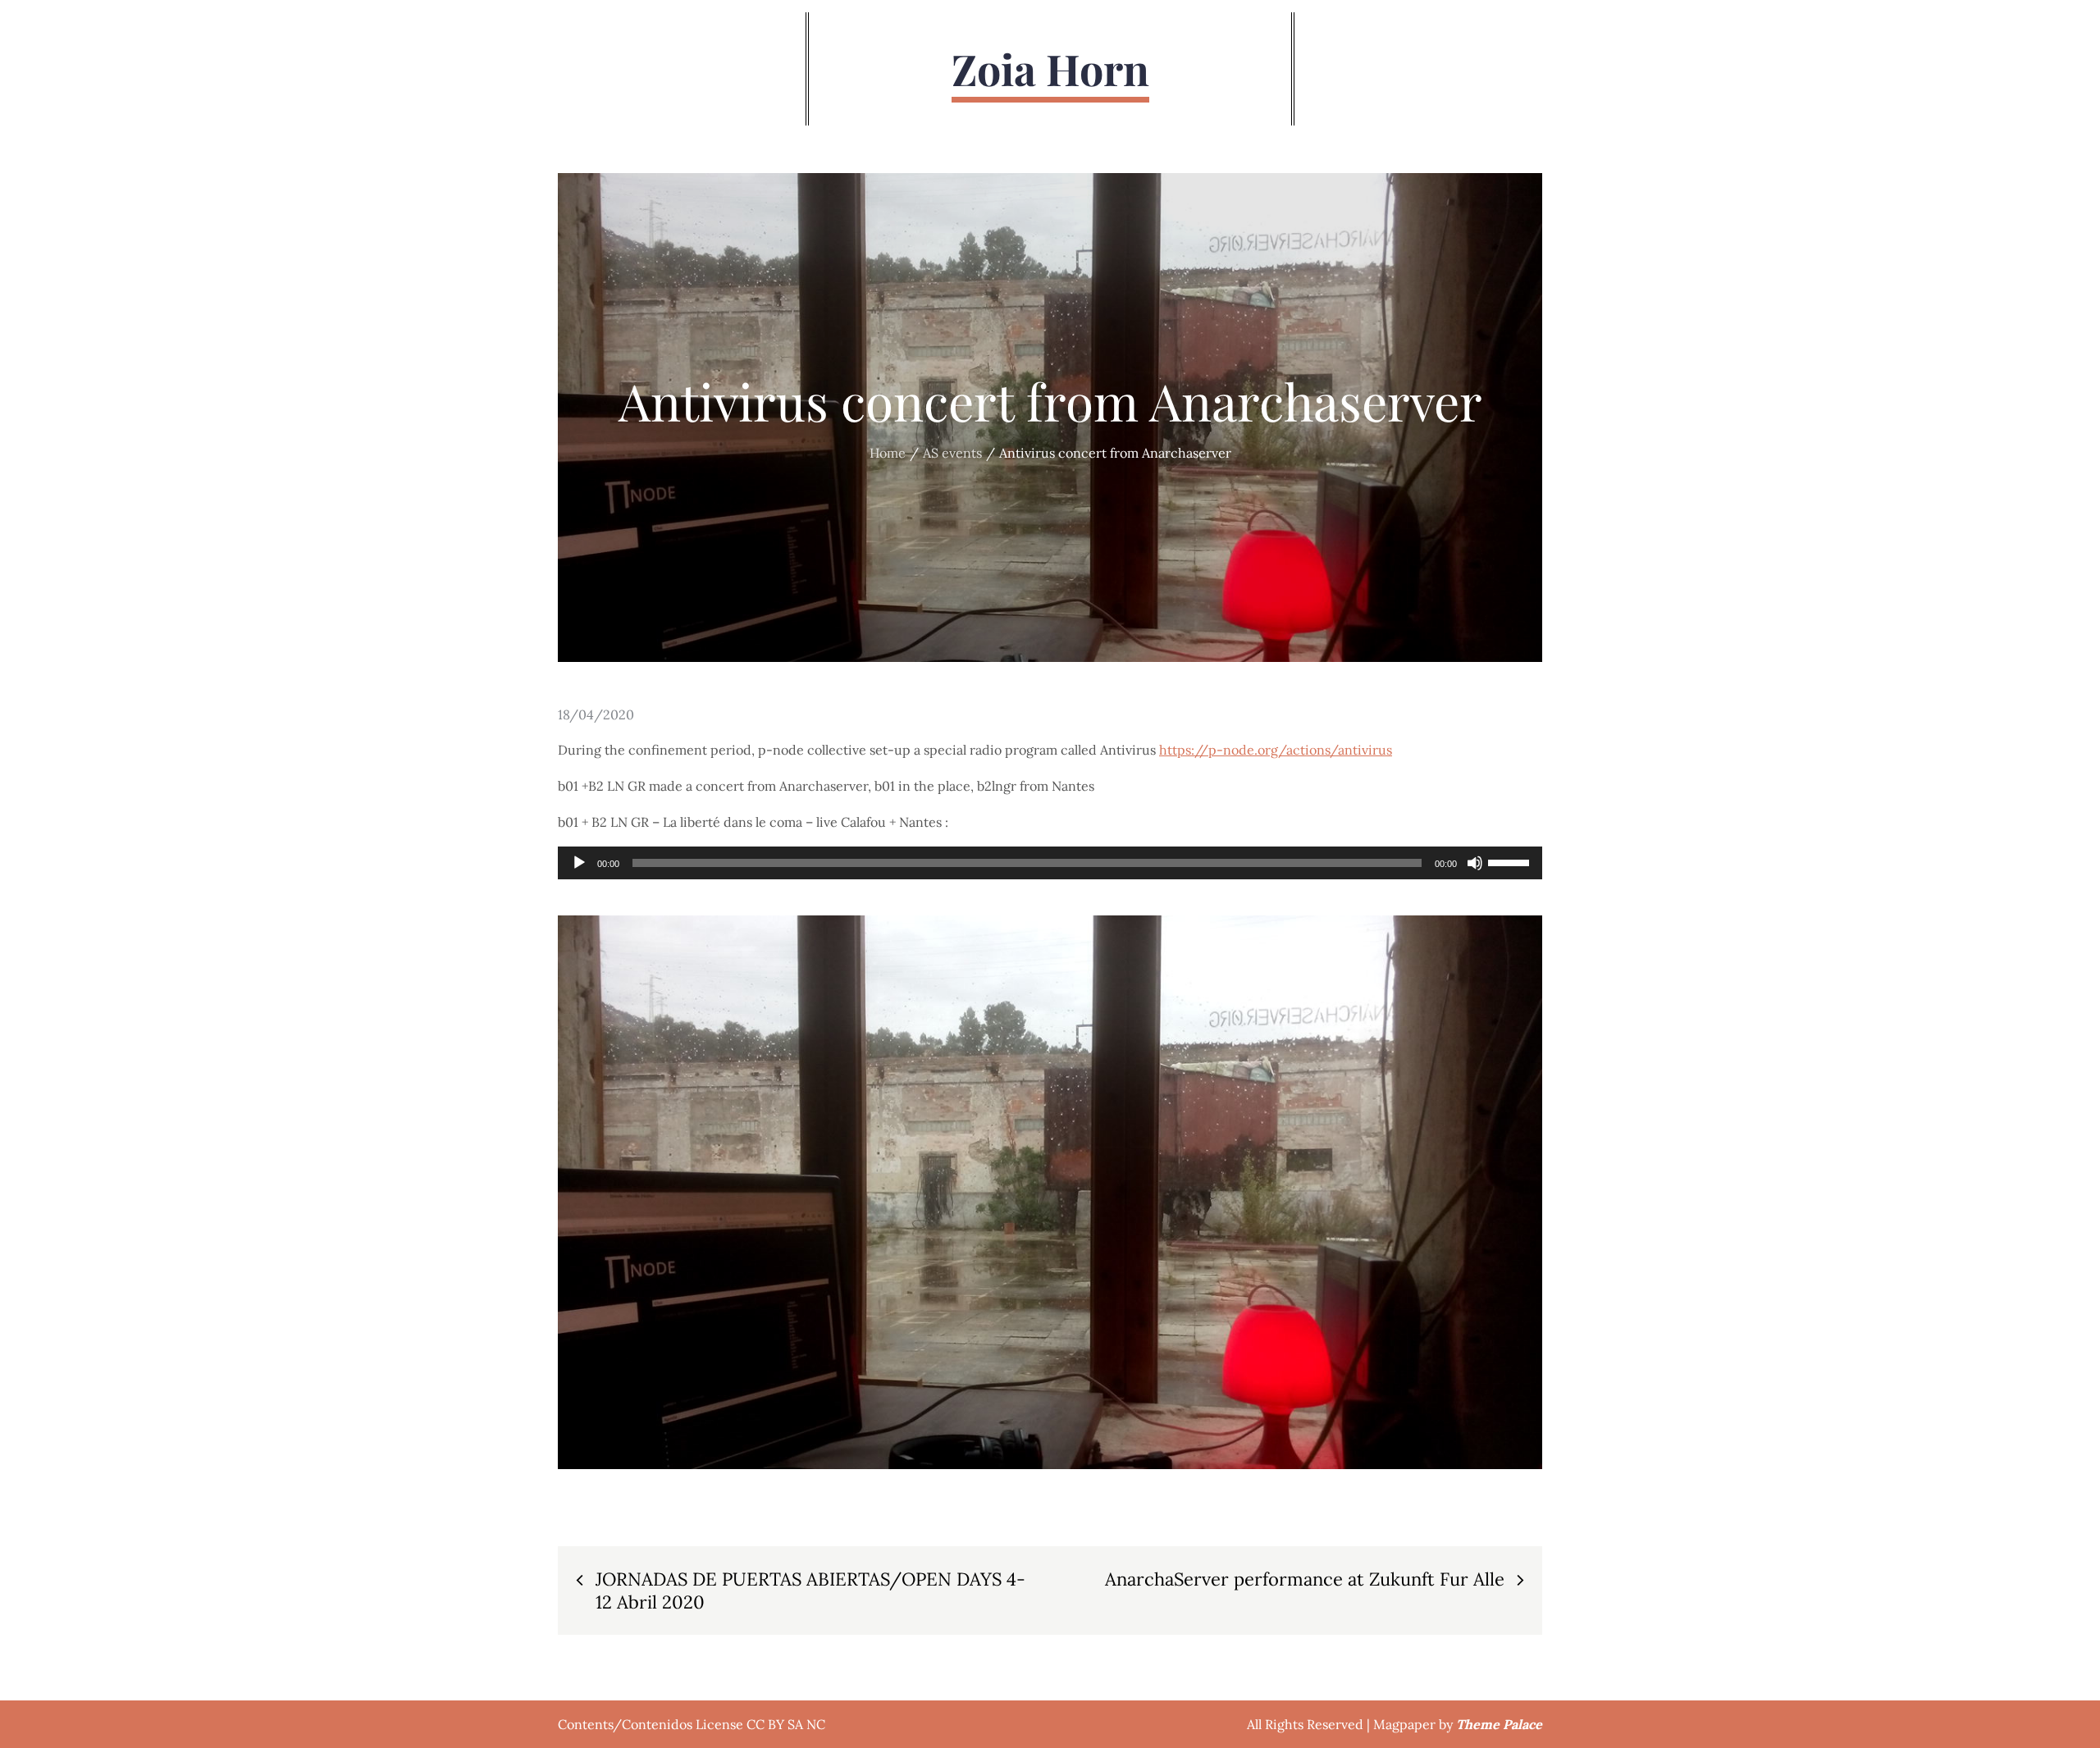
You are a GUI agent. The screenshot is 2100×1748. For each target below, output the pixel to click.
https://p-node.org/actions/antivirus (1276, 750)
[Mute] (1475, 863)
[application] (1050, 863)
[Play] (579, 863)
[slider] (1511, 861)
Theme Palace (1499, 1724)
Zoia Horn (1050, 68)
